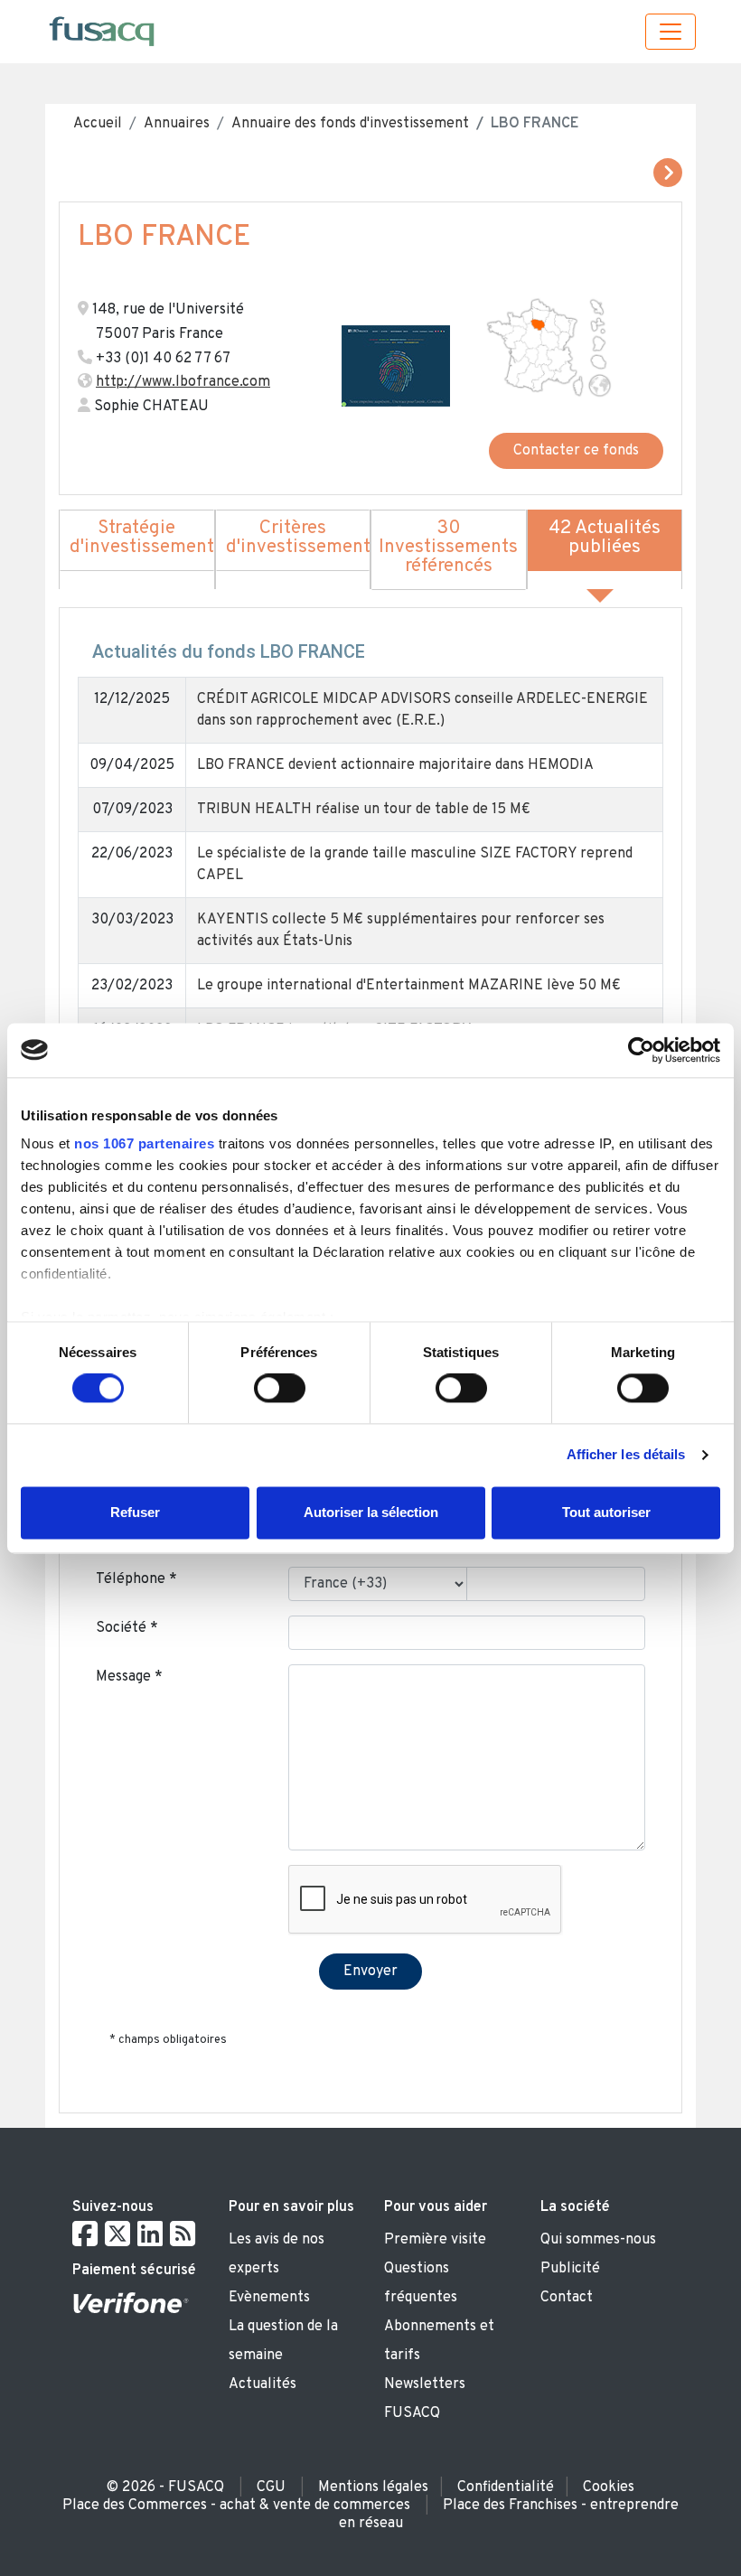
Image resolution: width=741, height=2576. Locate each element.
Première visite (435, 2240)
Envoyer (370, 1972)
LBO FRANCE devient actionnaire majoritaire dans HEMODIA (395, 765)
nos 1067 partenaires (144, 1143)
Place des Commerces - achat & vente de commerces (236, 2506)
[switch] (280, 1389)
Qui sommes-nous (598, 2240)
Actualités (263, 2384)
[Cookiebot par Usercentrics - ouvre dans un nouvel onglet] (641, 1050)
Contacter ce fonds (576, 451)
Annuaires (177, 124)
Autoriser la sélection (371, 1512)
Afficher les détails (626, 1455)
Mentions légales (373, 2487)
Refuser (135, 1512)
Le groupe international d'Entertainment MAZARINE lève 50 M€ (409, 986)
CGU (271, 2487)
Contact (567, 2298)
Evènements (269, 2298)
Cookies (609, 2487)
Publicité (570, 2269)
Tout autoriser (606, 1512)
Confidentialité (506, 2487)
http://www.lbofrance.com (183, 382)
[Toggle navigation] (671, 32)
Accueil (98, 124)
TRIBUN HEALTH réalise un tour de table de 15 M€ (364, 810)
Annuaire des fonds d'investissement (350, 124)
